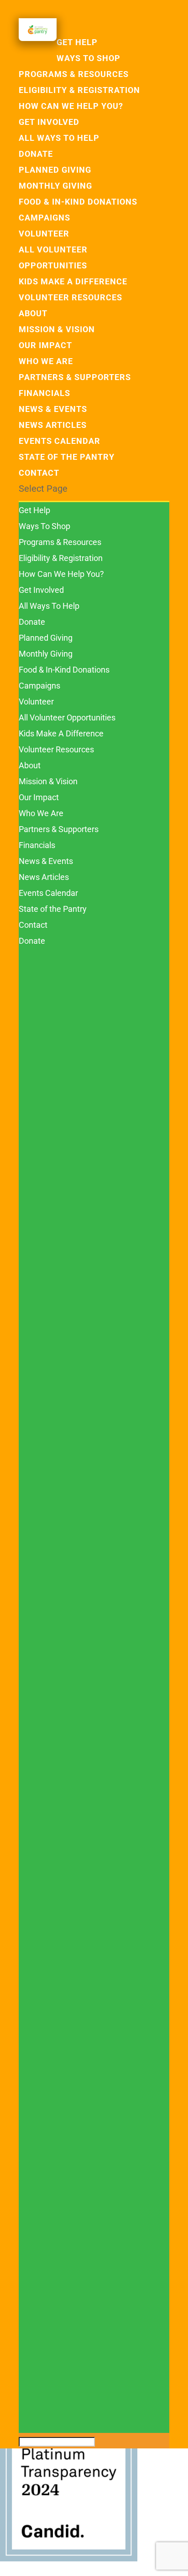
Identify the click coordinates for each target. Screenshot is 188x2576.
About (33, 313)
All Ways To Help (59, 138)
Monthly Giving (55, 186)
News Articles (53, 425)
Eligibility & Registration (79, 90)
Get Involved (49, 122)
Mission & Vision (57, 329)
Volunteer (44, 234)
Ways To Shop (89, 58)
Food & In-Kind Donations (78, 202)
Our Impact (45, 345)
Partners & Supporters (75, 377)
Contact (39, 473)
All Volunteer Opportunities (67, 717)
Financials (44, 393)
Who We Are (46, 361)
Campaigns (44, 218)
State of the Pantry (67, 457)
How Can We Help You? (71, 106)
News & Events (53, 409)
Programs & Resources (74, 74)
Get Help (34, 510)
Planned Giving (55, 170)
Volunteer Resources (70, 297)
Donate (36, 154)
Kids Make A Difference (73, 281)
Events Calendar (60, 441)
